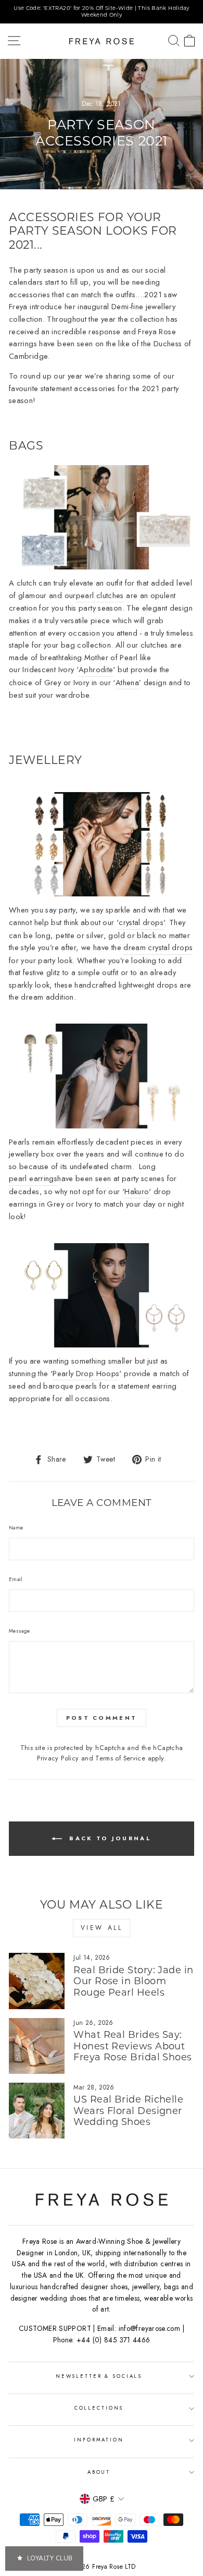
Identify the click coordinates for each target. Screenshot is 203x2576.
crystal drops (141, 922)
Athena (127, 683)
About (99, 2472)
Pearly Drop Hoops (86, 1374)
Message (20, 1631)
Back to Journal (109, 1838)
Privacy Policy (58, 1758)
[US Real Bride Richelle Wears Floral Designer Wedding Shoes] (37, 2111)
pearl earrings (33, 1178)
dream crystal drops (158, 947)
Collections (99, 2408)
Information (99, 2440)
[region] (102, 12)
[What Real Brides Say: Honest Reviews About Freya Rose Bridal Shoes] (37, 2046)
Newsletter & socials (99, 2376)
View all (102, 1928)
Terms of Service (120, 1758)
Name (16, 1528)
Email (16, 1579)
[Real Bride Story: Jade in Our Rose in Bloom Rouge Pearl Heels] (37, 1981)
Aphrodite (96, 670)
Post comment (102, 1718)
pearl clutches (100, 596)
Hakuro (137, 1192)
